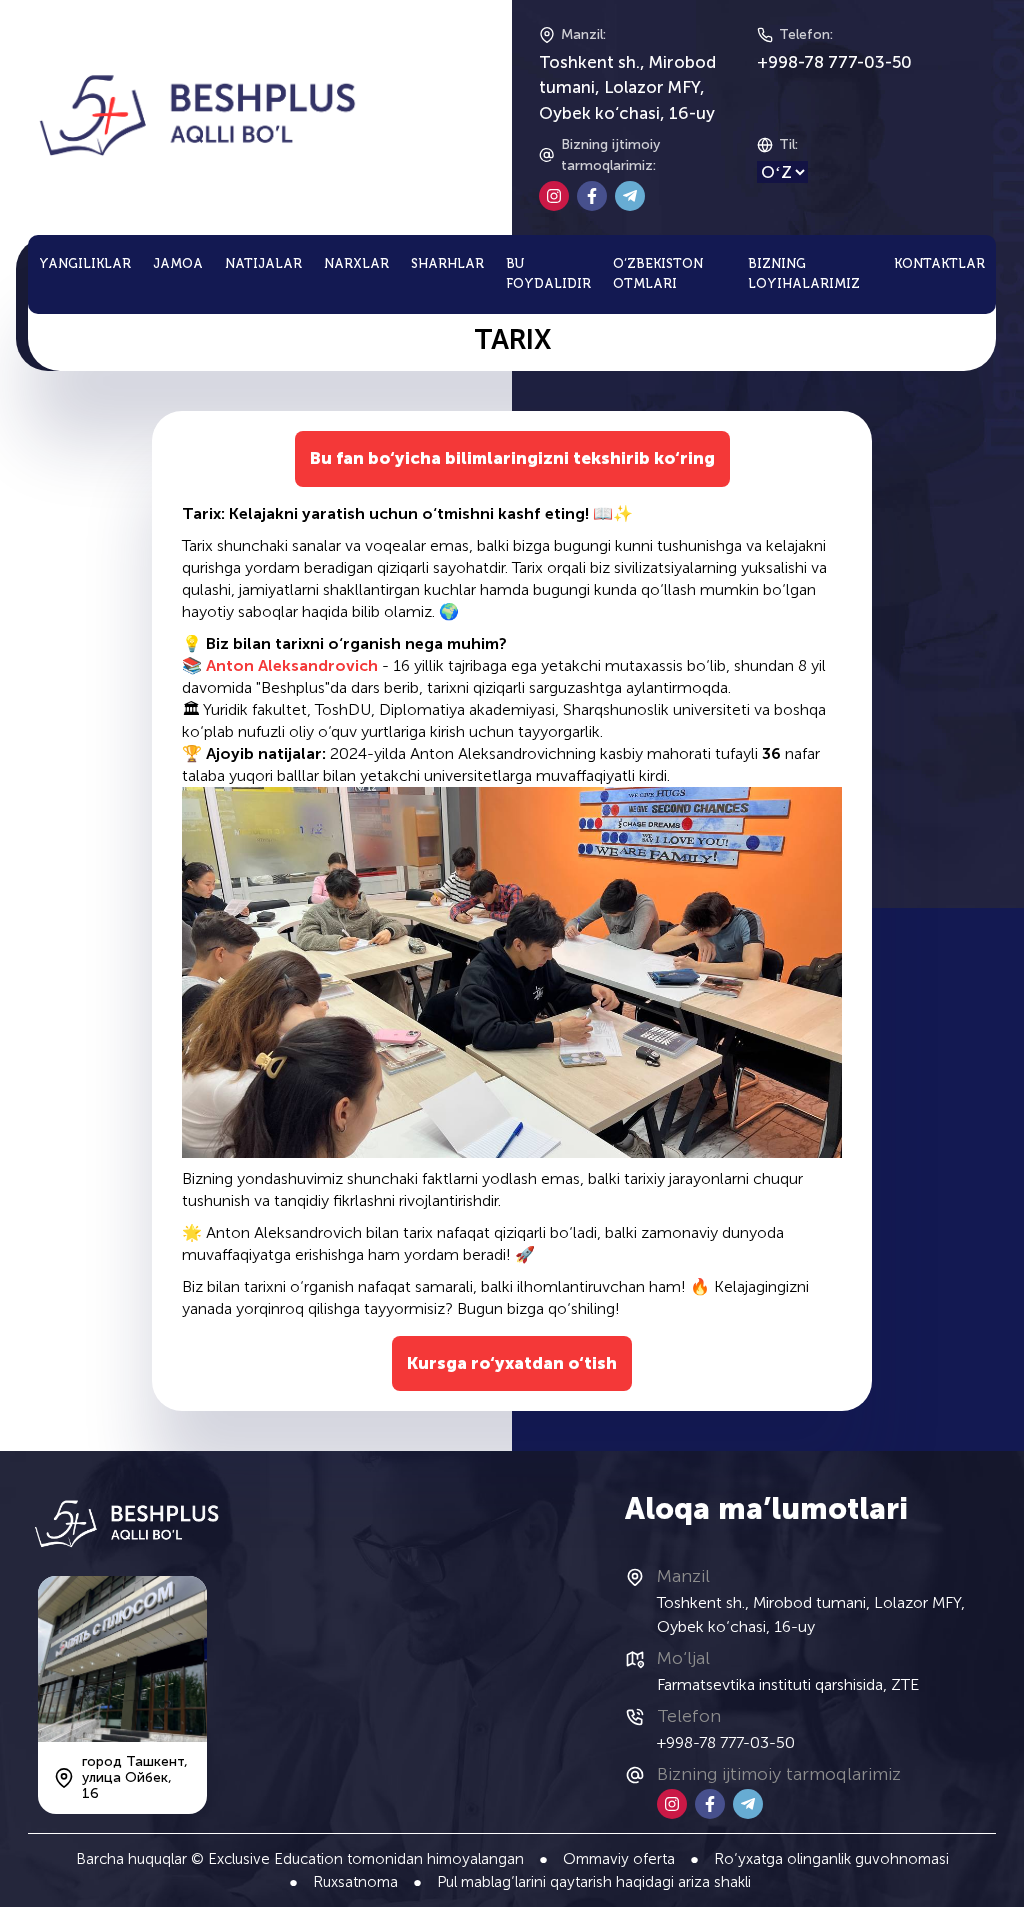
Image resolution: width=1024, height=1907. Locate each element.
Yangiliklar (85, 264)
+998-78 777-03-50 (834, 62)
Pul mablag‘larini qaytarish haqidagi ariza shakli (594, 1882)
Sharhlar (447, 264)
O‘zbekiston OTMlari (658, 274)
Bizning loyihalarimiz (804, 274)
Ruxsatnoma (355, 1882)
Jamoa (178, 264)
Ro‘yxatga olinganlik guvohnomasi (831, 1859)
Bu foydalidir (548, 274)
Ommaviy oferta (619, 1859)
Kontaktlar (939, 264)
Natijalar (263, 264)
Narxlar (356, 264)
